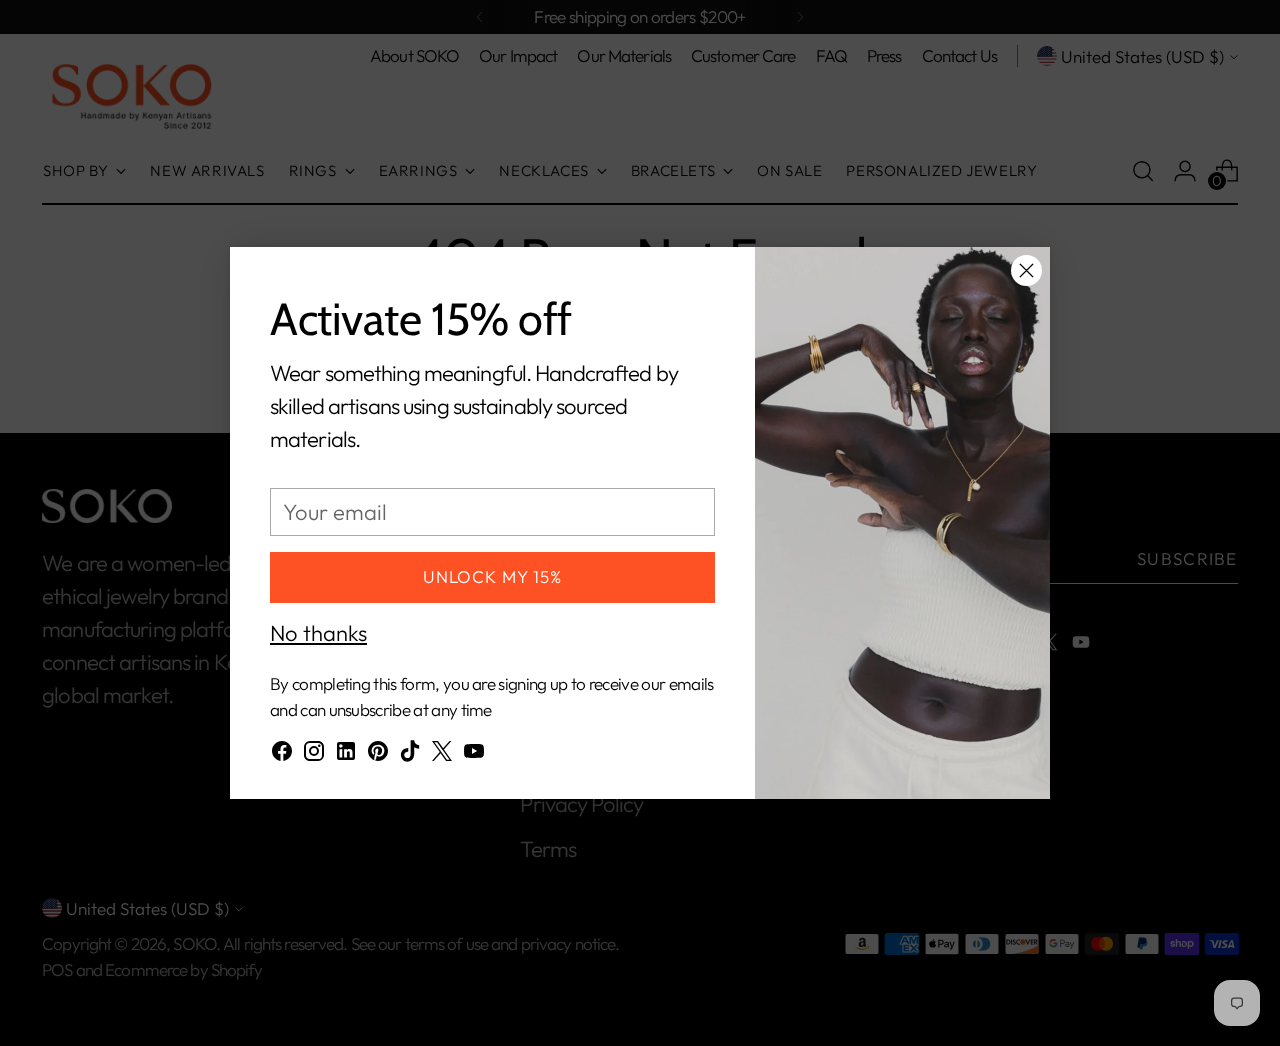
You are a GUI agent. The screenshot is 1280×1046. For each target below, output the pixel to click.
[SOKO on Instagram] (314, 755)
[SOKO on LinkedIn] (346, 755)
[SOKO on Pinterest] (378, 755)
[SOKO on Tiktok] (410, 755)
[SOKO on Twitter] (442, 755)
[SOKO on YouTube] (474, 755)
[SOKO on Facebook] (282, 755)
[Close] (1026, 270)
